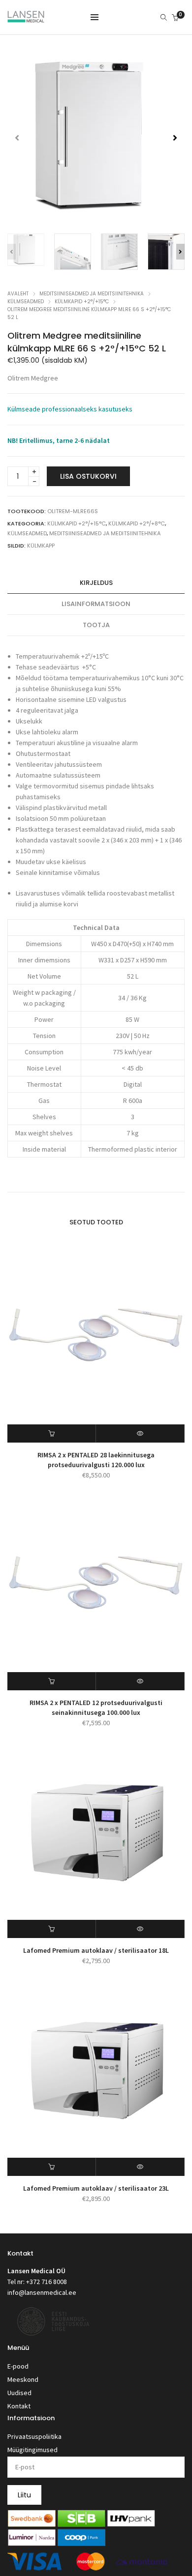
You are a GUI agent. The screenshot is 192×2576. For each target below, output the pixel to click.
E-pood (18, 2366)
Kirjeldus (96, 583)
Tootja (96, 625)
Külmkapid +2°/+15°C (82, 302)
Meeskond (23, 2379)
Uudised (19, 2393)
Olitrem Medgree (33, 378)
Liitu (24, 2495)
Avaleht (18, 294)
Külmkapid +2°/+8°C (137, 523)
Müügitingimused (32, 2450)
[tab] (96, 583)
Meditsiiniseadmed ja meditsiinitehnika (92, 294)
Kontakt (19, 2406)
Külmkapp (41, 546)
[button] (175, 138)
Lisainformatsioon (96, 604)
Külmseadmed (26, 302)
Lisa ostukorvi (88, 476)
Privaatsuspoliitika (34, 2436)
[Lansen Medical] (26, 18)
